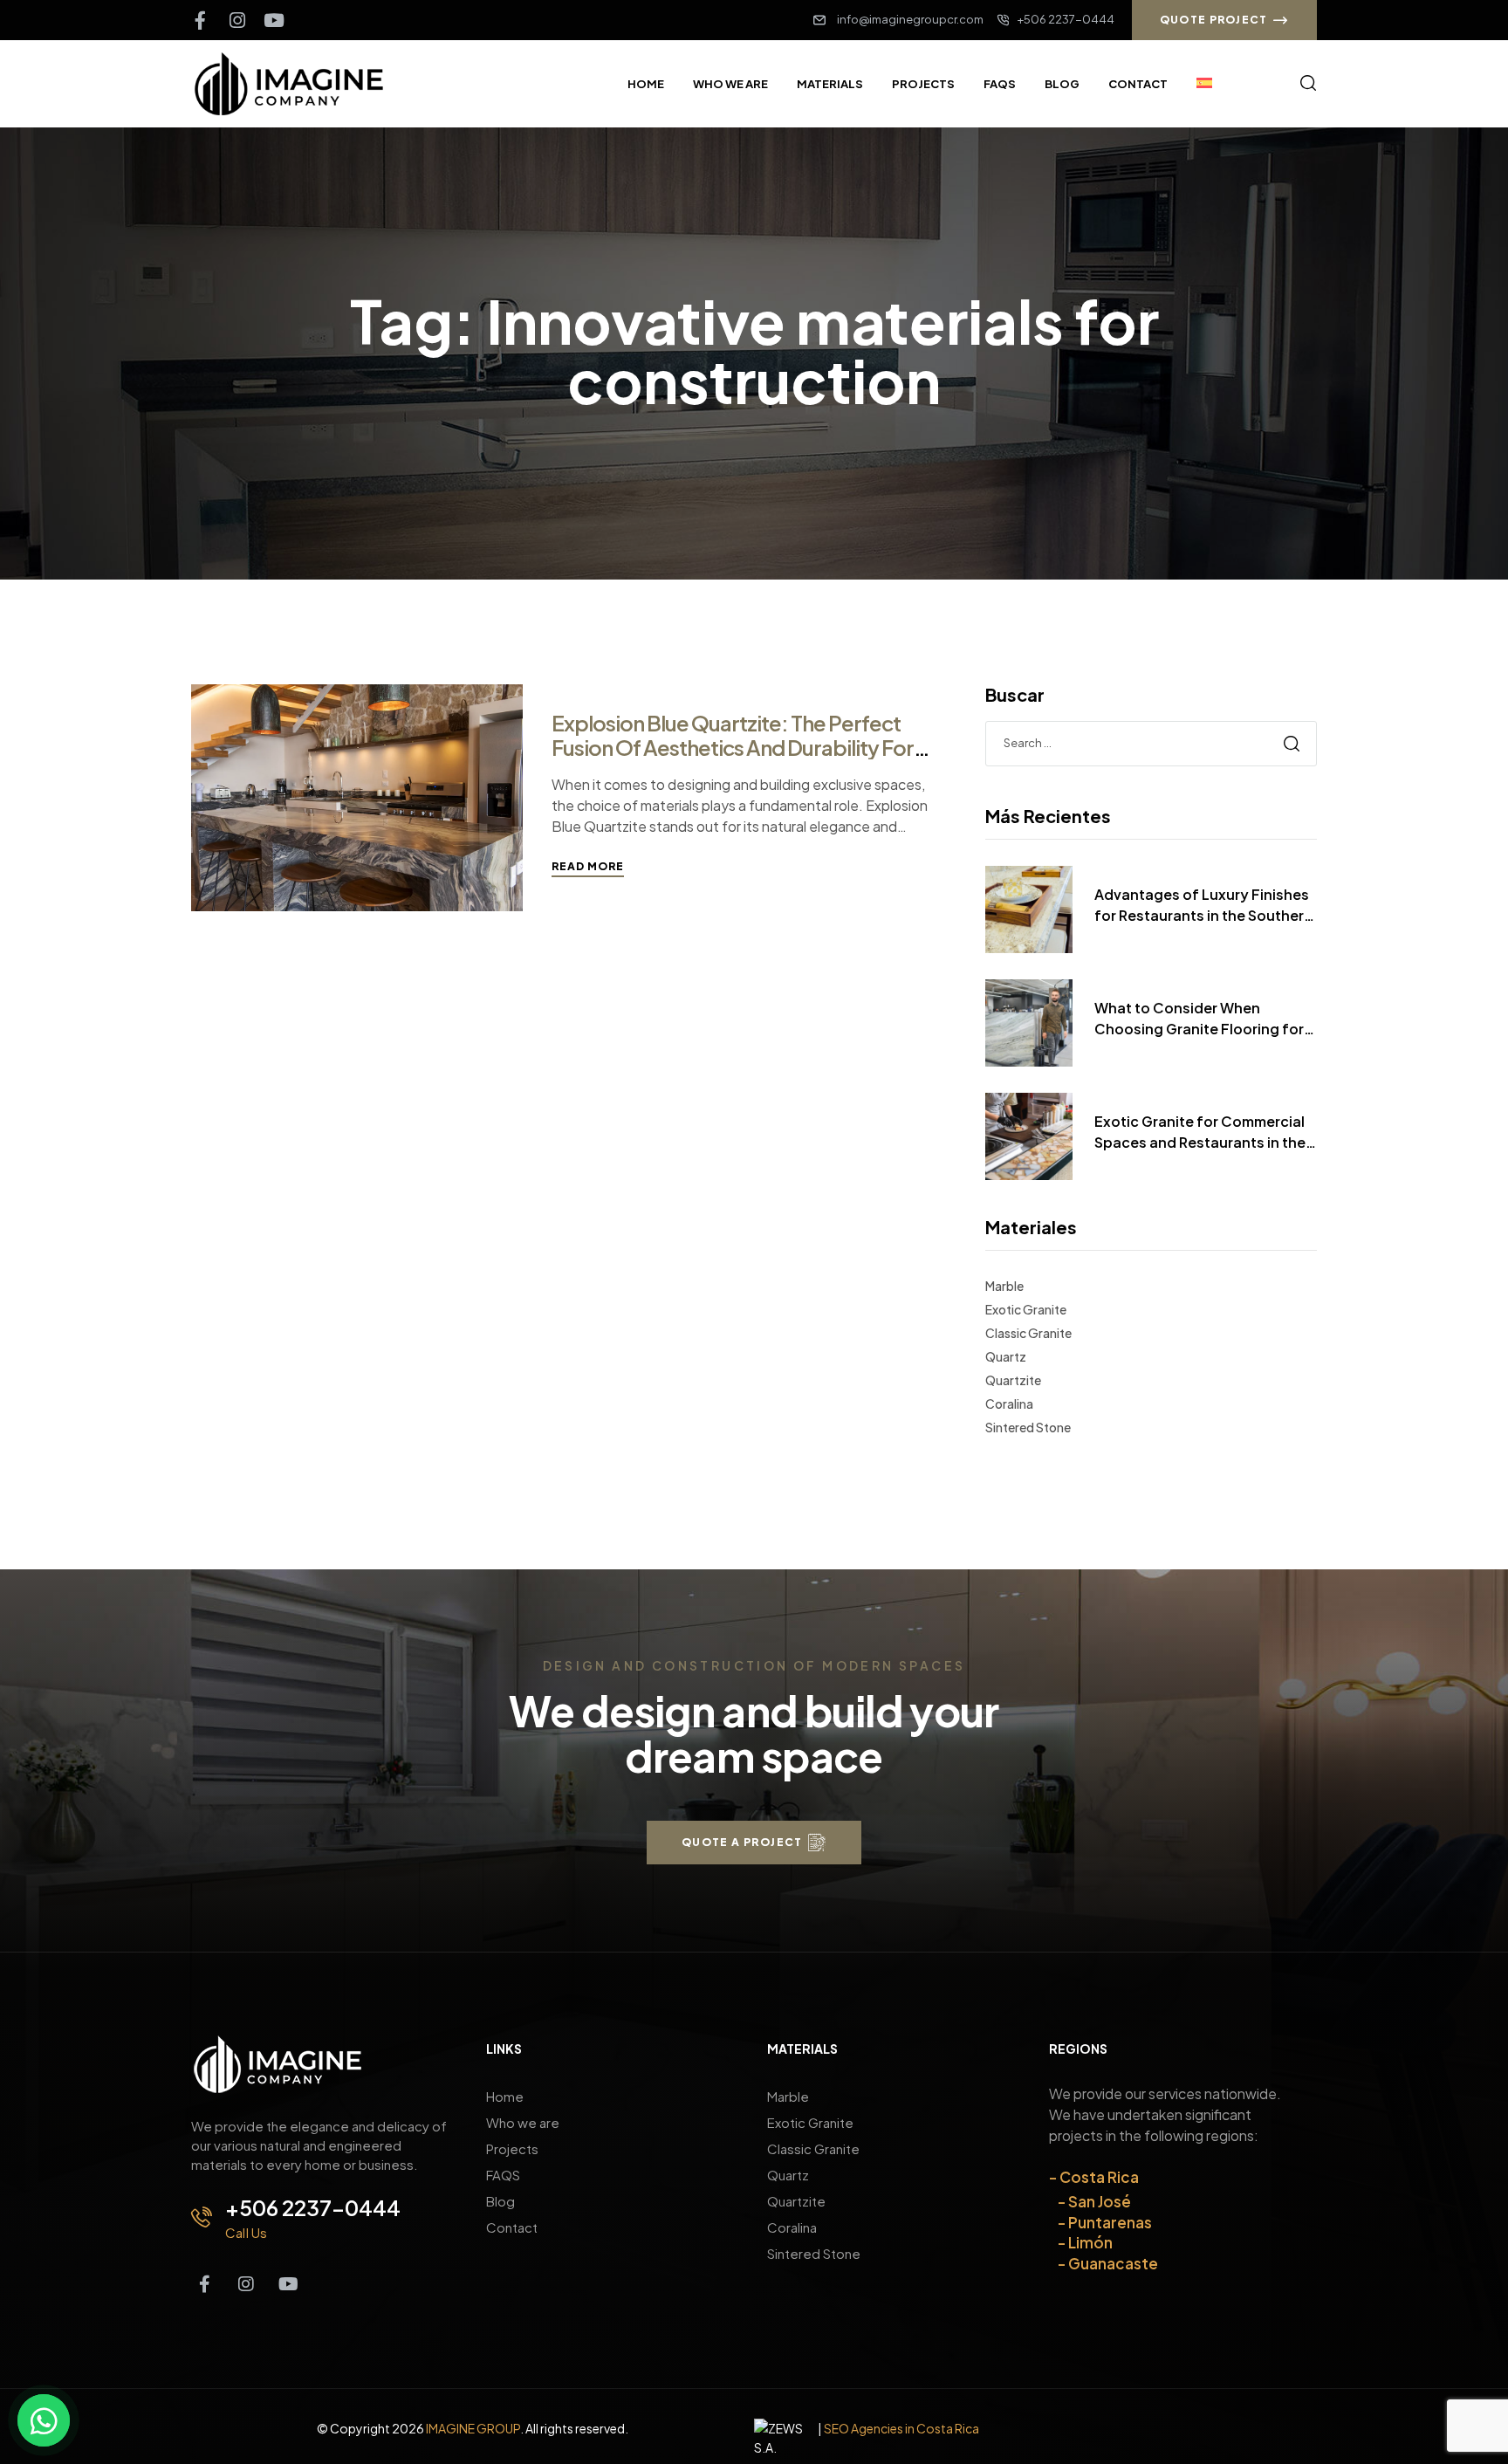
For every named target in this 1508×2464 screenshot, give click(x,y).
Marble (1004, 1286)
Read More (588, 866)
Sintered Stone (1028, 1427)
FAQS (503, 2175)
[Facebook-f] (200, 21)
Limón (1090, 2242)
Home (505, 2096)
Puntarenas (1110, 2222)
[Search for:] (1151, 742)
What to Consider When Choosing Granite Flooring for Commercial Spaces (1199, 1019)
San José (1100, 2201)
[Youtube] (274, 21)
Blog (500, 2201)
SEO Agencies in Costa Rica (901, 2428)
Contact (512, 2227)
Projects (512, 2148)
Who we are (523, 2122)
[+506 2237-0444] (202, 2217)
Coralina (1009, 1404)
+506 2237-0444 (313, 2207)
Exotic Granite (1026, 1309)
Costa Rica (1099, 2177)
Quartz (1006, 1356)
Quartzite (1013, 1380)
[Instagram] (237, 21)
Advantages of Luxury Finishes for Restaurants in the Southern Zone (1203, 906)
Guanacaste (1113, 2263)
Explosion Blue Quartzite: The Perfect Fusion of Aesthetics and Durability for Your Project (733, 747)
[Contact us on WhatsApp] (44, 2420)
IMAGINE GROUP (473, 2428)
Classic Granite (1028, 1333)
